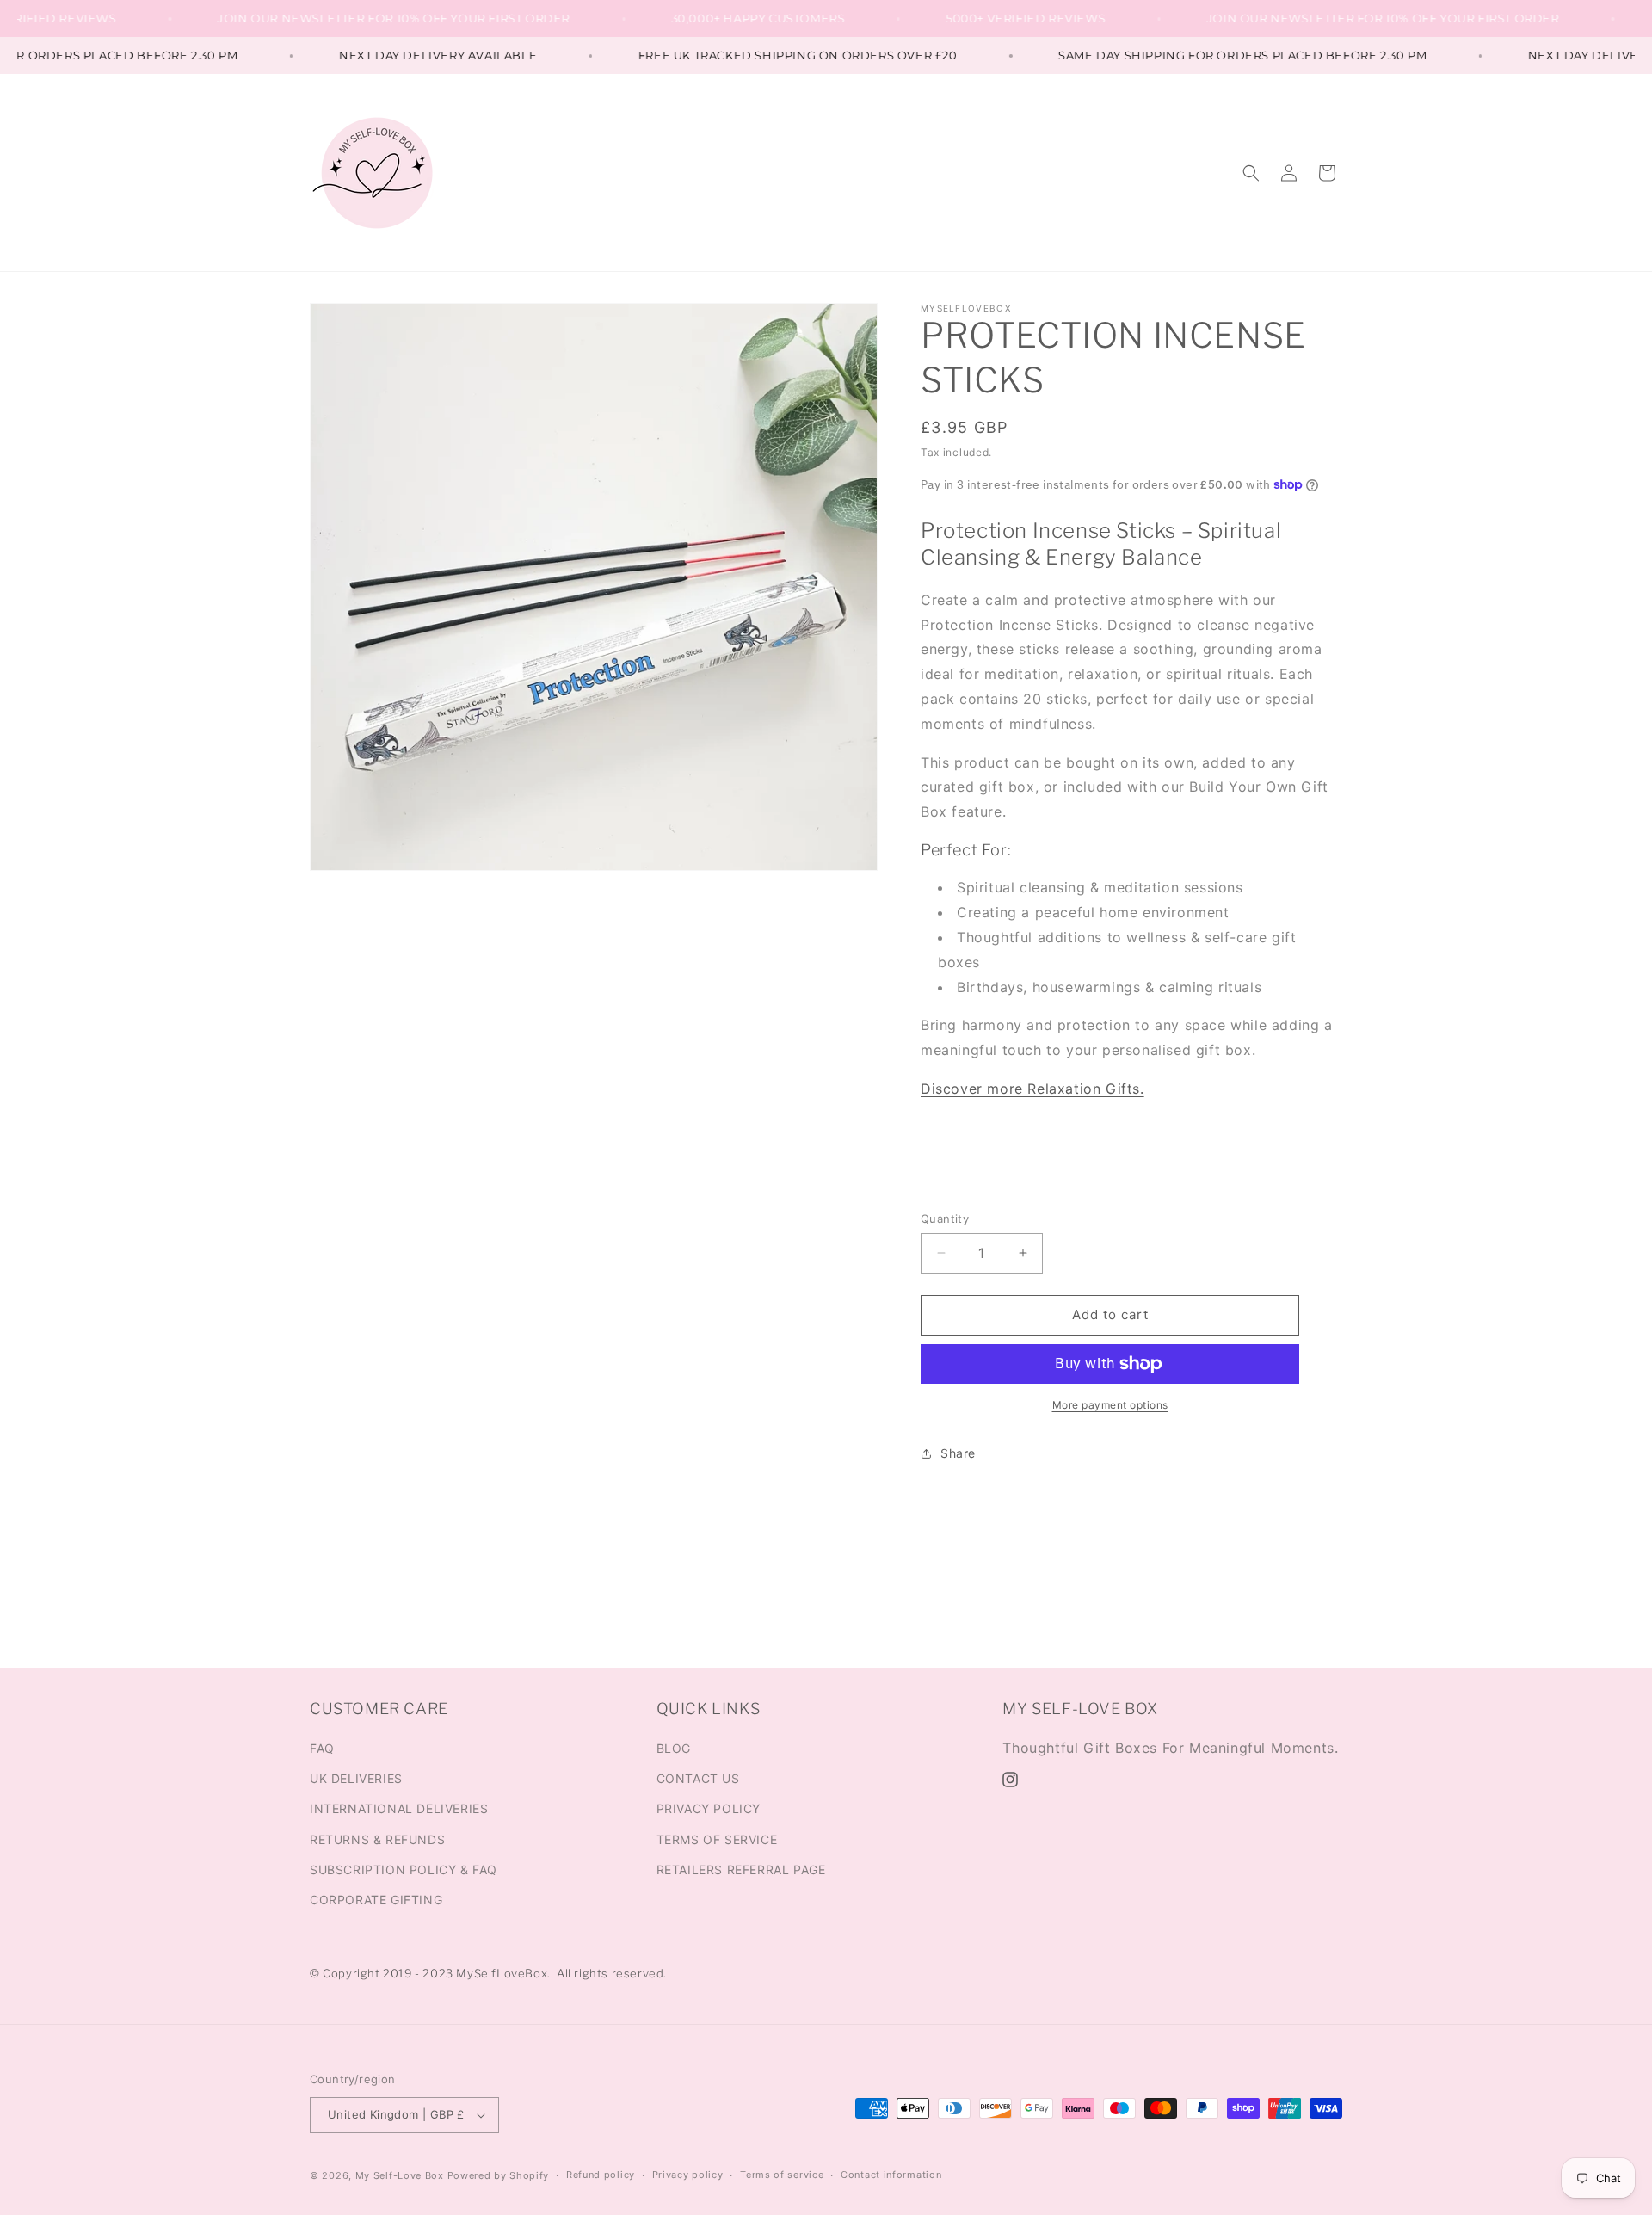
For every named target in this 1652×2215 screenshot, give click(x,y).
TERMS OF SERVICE (717, 1839)
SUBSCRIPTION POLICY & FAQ (404, 1869)
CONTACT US (698, 1778)
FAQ (322, 1748)
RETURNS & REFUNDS (377, 1839)
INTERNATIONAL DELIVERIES (399, 1808)
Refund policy (601, 2175)
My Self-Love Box (400, 2175)
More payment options (1110, 1405)
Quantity (945, 1219)
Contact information (891, 2175)
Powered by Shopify (499, 2175)
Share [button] (958, 1453)
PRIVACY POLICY (709, 1808)
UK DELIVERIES (356, 1778)
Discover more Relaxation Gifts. (1032, 1089)
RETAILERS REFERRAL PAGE (741, 1869)
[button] (1251, 173)
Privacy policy (688, 2175)
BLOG (674, 1748)
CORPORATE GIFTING (376, 1900)
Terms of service (782, 2175)
